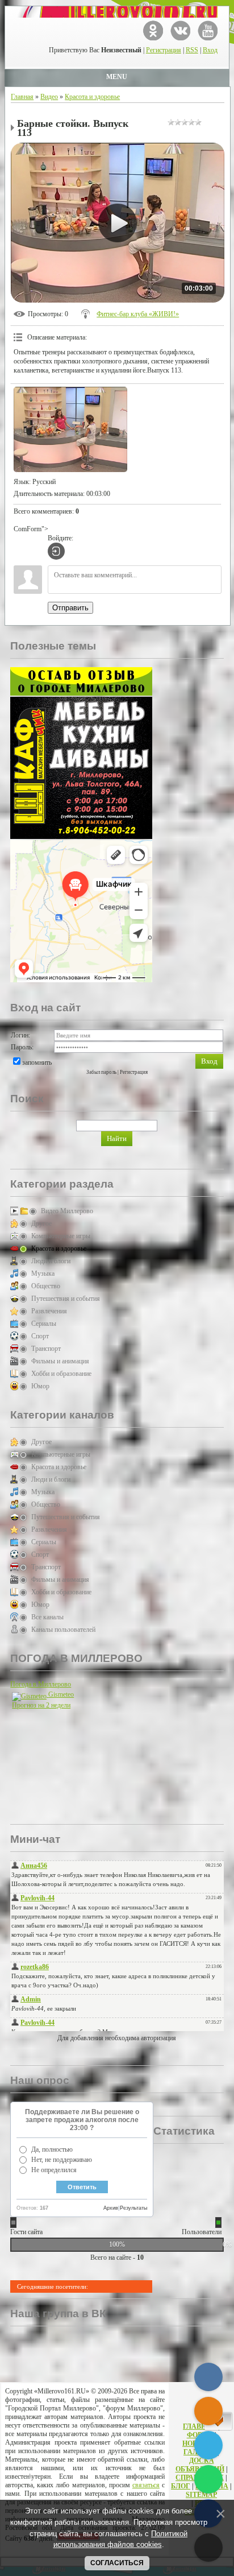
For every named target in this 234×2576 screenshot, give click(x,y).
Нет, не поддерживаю (62, 2160)
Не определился (54, 2170)
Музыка (43, 1273)
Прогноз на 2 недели (41, 1705)
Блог (181, 2486)
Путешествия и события (66, 1299)
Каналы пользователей (63, 1630)
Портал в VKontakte (180, 30)
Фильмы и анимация (60, 1361)
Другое (41, 1223)
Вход (210, 50)
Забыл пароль (101, 1072)
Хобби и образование (61, 1374)
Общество (46, 1286)
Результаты (133, 2208)
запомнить (37, 1062)
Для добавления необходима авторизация (117, 2038)
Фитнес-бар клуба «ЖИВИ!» (138, 314)
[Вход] (56, 551)
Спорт (40, 1336)
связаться (146, 2485)
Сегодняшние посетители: (53, 2286)
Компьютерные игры (61, 1236)
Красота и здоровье (92, 97)
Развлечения (49, 1311)
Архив (111, 2208)
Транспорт (46, 1349)
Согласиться (117, 2563)
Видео (49, 97)
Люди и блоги (51, 1261)
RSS (192, 50)
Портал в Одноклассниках (153, 30)
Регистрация (164, 50)
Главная (22, 97)
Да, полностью (52, 2149)
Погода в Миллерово (41, 1684)
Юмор (40, 1386)
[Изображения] (70, 429)
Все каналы (47, 1617)
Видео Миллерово (67, 1211)
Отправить (70, 608)
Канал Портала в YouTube (208, 30)
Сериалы (44, 1324)
